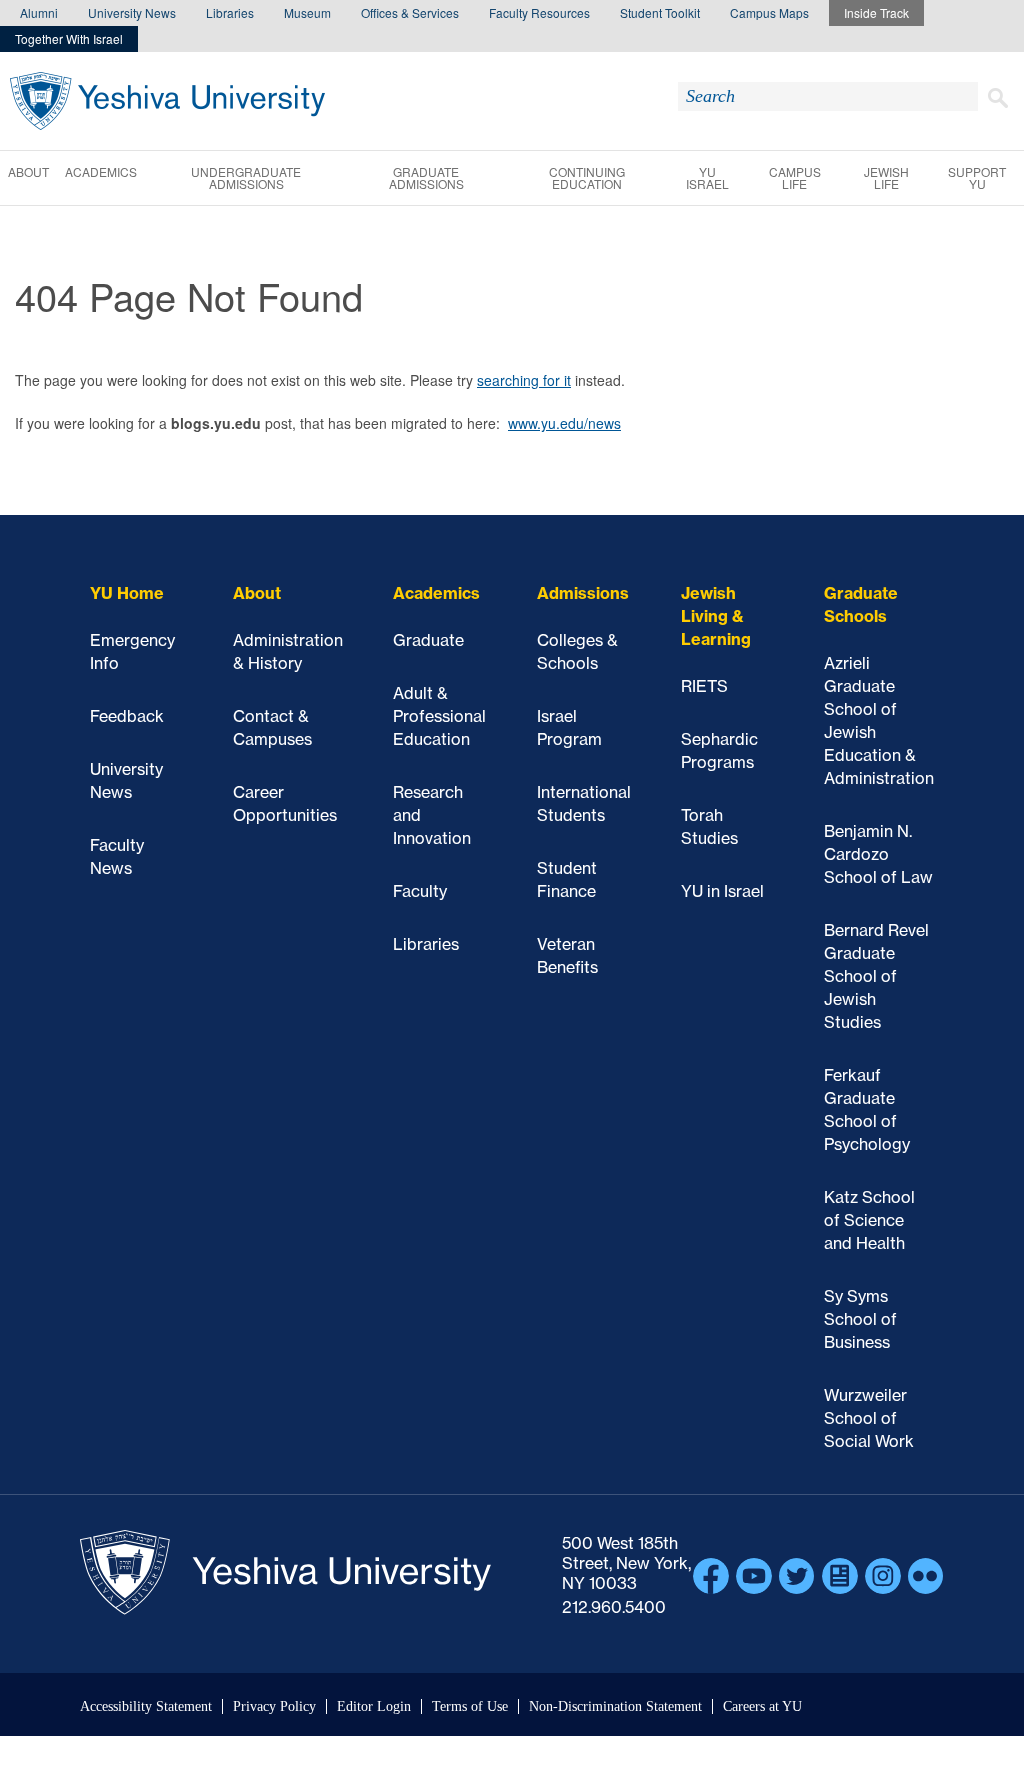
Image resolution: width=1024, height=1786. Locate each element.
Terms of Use (470, 1706)
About (28, 171)
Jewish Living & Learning (716, 616)
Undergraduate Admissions (246, 177)
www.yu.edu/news (564, 423)
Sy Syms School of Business (860, 1319)
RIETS (704, 686)
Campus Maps (769, 12)
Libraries (230, 12)
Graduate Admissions (426, 177)
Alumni (39, 12)
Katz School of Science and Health (869, 1220)
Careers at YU (762, 1706)
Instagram (883, 1576)
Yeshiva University (167, 101)
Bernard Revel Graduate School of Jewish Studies (876, 976)
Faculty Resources (539, 12)
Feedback (127, 716)
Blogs (840, 1576)
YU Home (127, 593)
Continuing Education (587, 177)
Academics (101, 171)
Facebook (711, 1576)
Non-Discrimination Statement (615, 1706)
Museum (307, 12)
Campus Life (795, 177)
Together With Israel (69, 38)
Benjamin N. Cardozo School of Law (878, 854)
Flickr (926, 1576)
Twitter (797, 1576)
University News (132, 12)
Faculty (420, 891)
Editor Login (374, 1706)
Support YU (977, 177)
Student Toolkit (660, 12)
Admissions (583, 593)
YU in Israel (722, 891)
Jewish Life (886, 177)
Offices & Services (410, 12)
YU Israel (707, 177)
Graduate (428, 640)
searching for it (524, 380)
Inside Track (876, 12)
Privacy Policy (274, 1706)
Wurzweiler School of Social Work (869, 1418)
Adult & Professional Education (439, 716)
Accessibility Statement (146, 1706)
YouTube (754, 1576)
